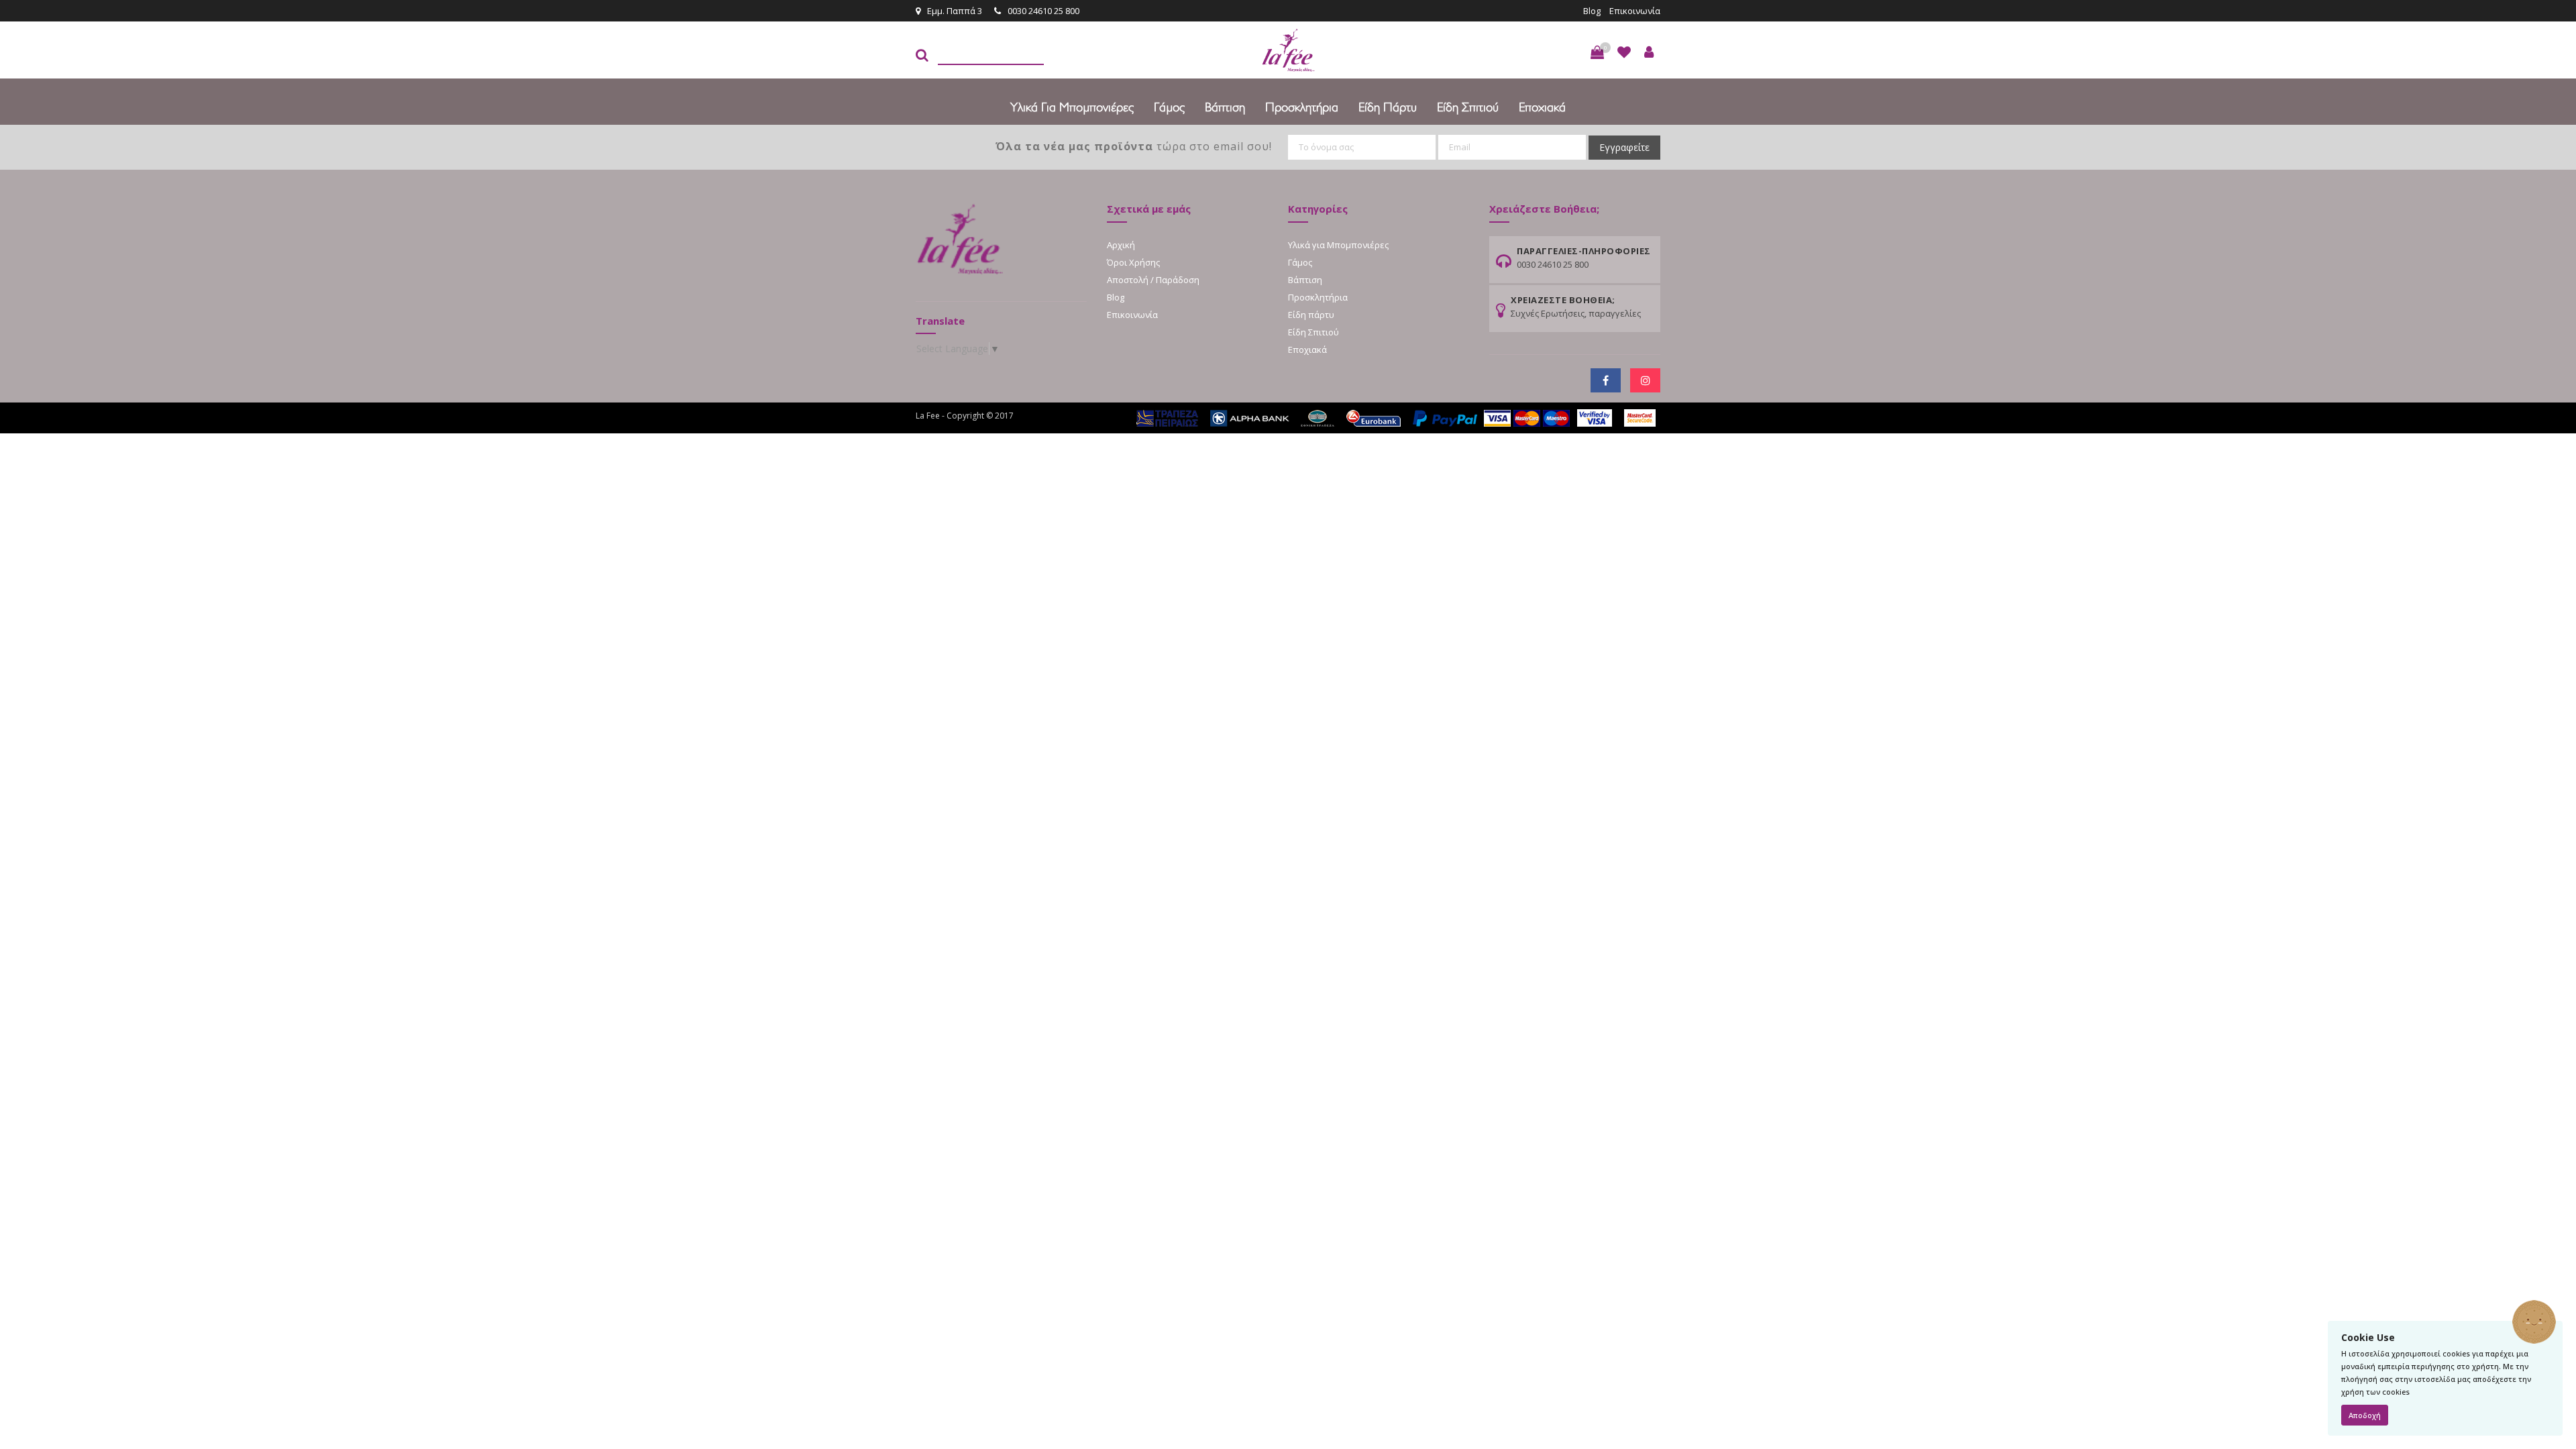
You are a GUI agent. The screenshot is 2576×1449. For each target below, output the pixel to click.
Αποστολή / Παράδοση (1153, 280)
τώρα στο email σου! (1134, 146)
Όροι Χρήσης (1133, 262)
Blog (1592, 11)
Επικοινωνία (1635, 11)
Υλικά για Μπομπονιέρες (1072, 107)
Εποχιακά (1542, 107)
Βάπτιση (1225, 107)
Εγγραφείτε (1624, 147)
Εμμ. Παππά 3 (955, 11)
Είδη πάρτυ (1388, 107)
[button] (1597, 52)
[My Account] (1649, 52)
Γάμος (1169, 107)
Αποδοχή (2365, 1415)
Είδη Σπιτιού (1468, 107)
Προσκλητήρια (1302, 107)
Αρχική (1121, 245)
